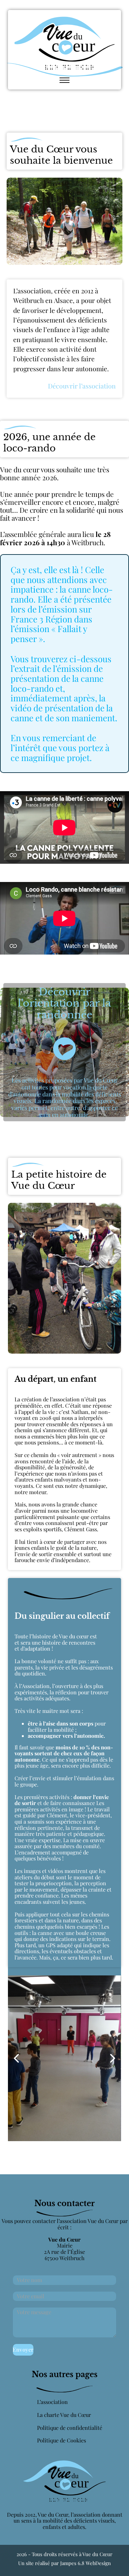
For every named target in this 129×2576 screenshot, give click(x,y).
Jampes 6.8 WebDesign (86, 2563)
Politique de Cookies (62, 2441)
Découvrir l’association (82, 386)
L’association (52, 2402)
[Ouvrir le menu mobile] (64, 80)
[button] (16, 2058)
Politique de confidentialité (70, 2428)
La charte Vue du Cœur (64, 2415)
